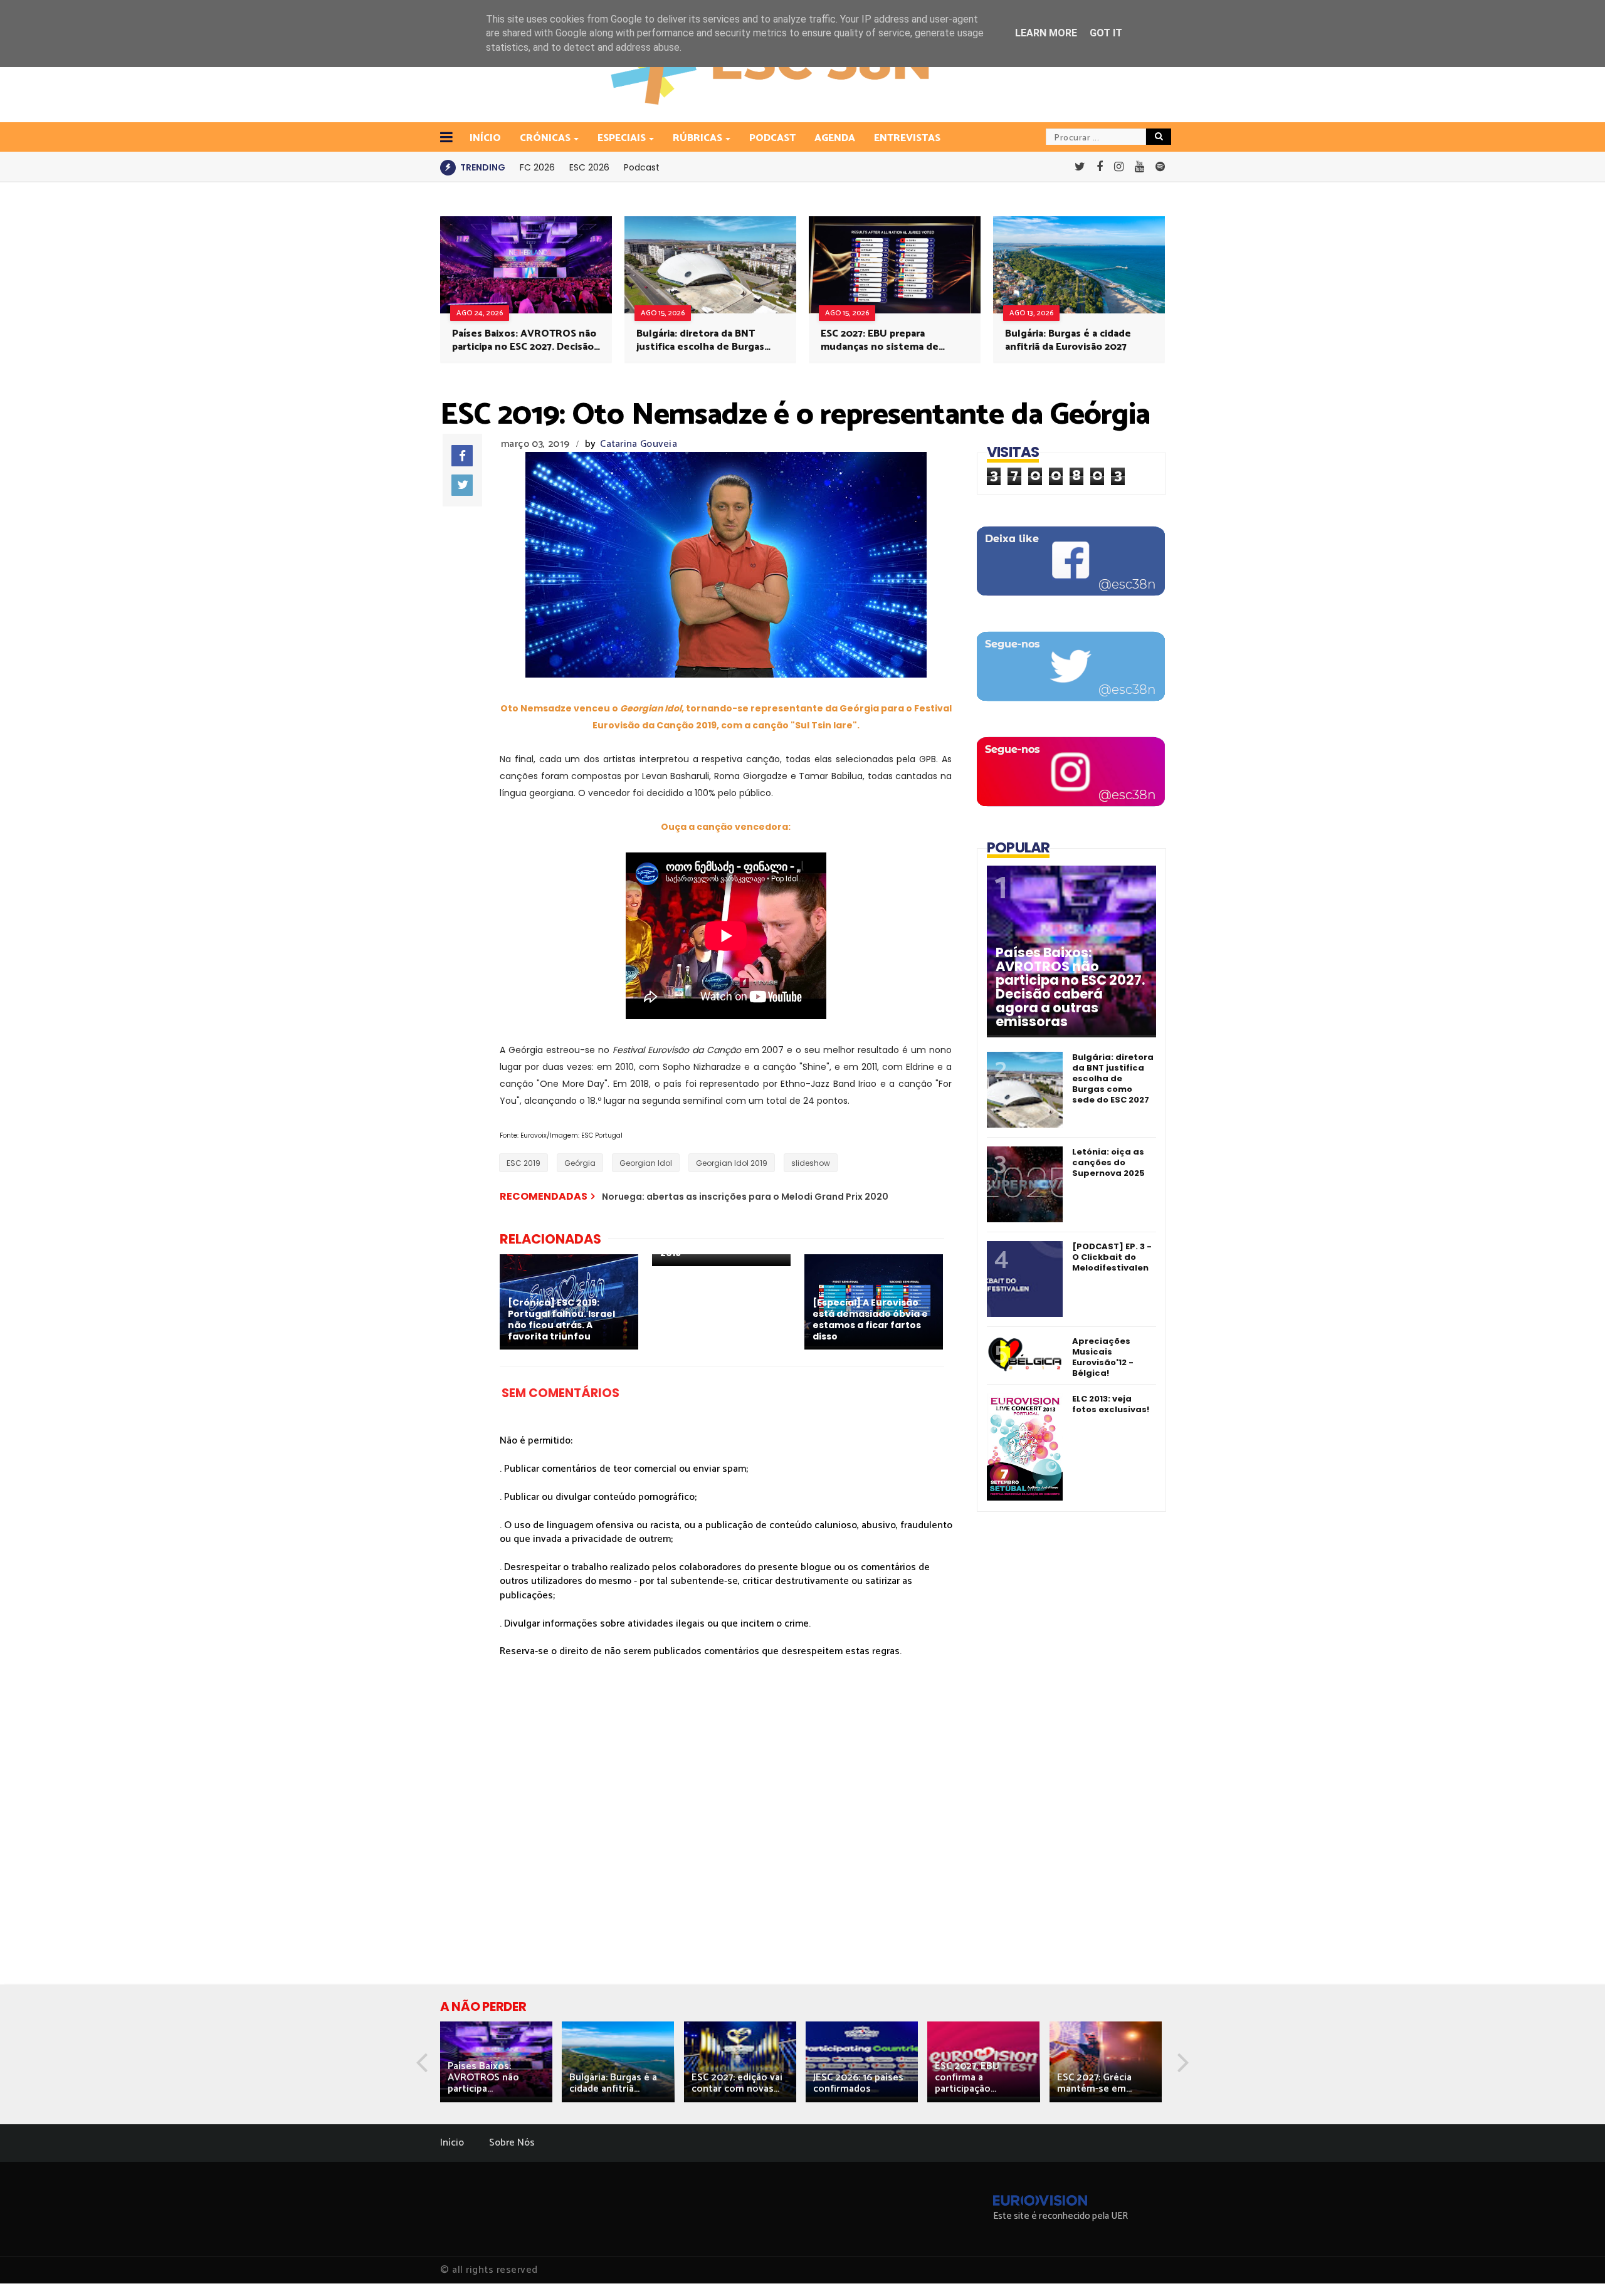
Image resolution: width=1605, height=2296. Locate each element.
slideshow (811, 1163)
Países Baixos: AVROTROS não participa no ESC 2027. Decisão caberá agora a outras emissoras (524, 340)
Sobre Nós (512, 2143)
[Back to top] (1574, 2266)
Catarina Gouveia (639, 444)
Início (452, 2143)
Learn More (1046, 33)
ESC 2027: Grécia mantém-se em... (1094, 2083)
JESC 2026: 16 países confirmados (858, 2083)
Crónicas (545, 138)
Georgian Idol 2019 (732, 1163)
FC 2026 (537, 167)
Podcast (772, 138)
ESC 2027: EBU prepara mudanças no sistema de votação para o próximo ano (886, 340)
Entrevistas (907, 138)
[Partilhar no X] (462, 485)
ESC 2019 (524, 1163)
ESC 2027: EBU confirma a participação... (967, 2078)
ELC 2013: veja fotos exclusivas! (1111, 1404)
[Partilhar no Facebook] (462, 456)
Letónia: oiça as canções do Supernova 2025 (1108, 1162)
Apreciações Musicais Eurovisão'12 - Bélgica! (1103, 1357)
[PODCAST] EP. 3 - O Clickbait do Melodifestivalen (1112, 1257)
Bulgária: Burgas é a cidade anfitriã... (613, 2083)
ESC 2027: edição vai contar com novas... (737, 2083)
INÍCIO (485, 138)
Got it (1106, 33)
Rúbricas (697, 138)
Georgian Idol (646, 1163)
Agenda (835, 138)
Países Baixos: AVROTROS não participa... (483, 2078)
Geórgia (580, 1163)
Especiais (622, 138)
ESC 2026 (589, 167)
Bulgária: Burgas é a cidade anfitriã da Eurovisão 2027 (1068, 340)
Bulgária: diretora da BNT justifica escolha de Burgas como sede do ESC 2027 (700, 340)
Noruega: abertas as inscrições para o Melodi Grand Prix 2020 (745, 1197)
